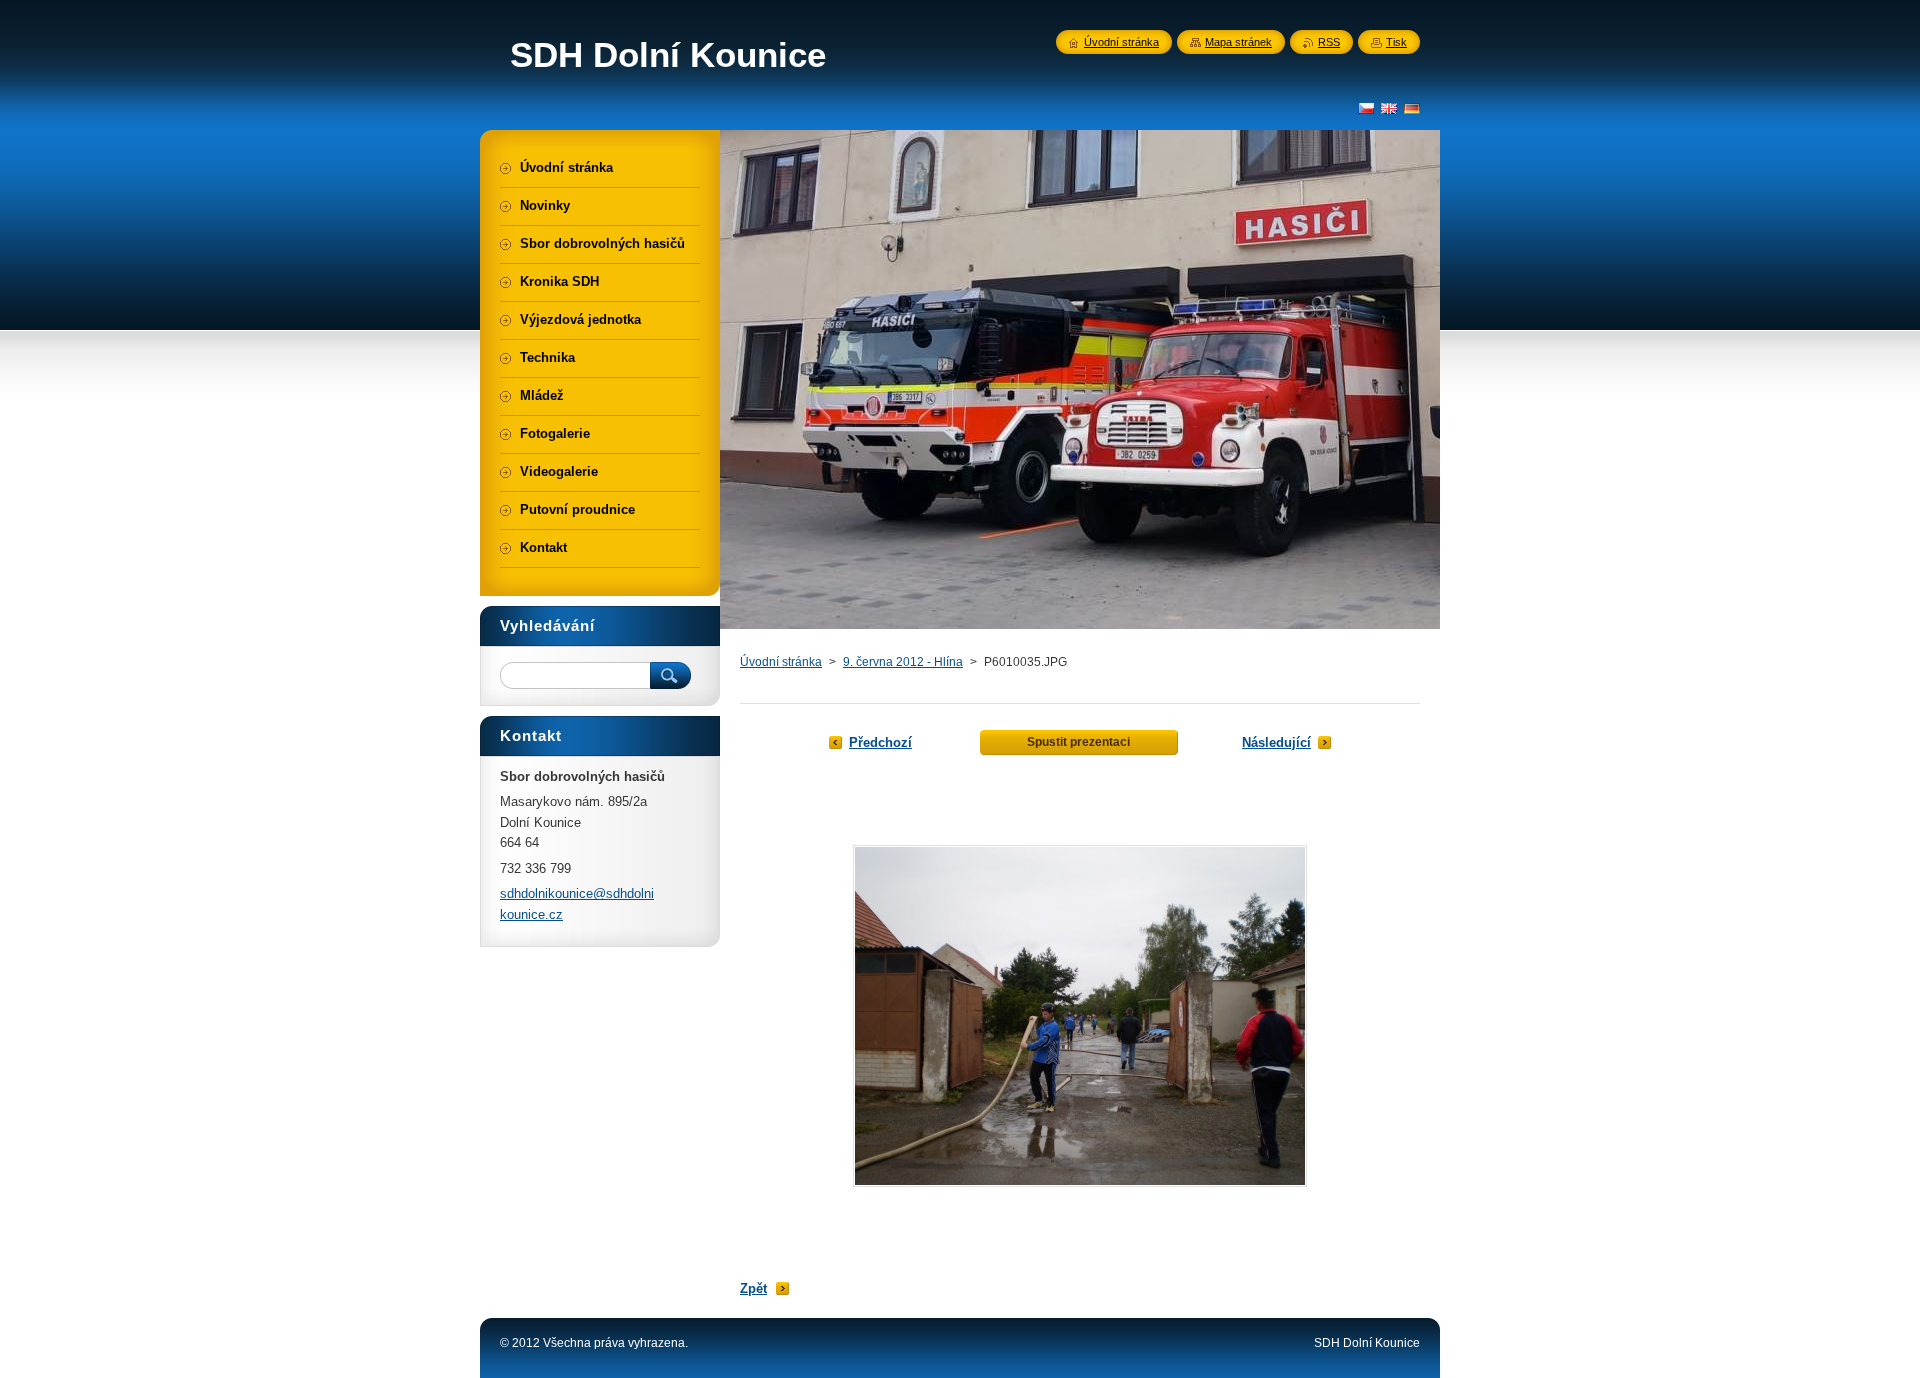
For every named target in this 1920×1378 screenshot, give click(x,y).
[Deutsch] (1412, 108)
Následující (1276, 742)
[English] (1389, 108)
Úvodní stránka (781, 662)
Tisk (1396, 42)
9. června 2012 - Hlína (903, 662)
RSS (1329, 42)
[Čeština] (1366, 108)
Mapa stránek (1238, 42)
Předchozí (880, 742)
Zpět (753, 1288)
